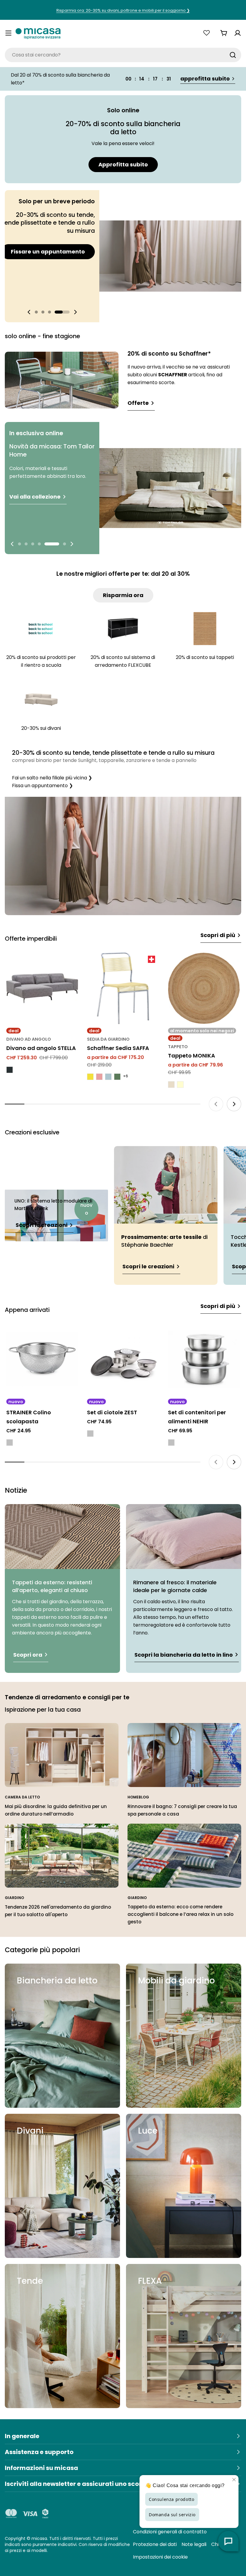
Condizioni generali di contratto (170, 2532)
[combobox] (123, 55)
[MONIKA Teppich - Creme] (180, 1085)
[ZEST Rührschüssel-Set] (123, 1359)
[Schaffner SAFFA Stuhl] (123, 988)
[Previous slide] (29, 312)
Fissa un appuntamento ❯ (42, 786)
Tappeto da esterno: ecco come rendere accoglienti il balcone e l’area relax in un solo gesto (180, 1914)
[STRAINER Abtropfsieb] (42, 1359)
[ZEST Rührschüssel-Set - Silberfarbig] (90, 1434)
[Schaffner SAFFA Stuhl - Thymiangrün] (117, 1077)
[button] (42, 312)
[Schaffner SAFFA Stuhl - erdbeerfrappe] (99, 1077)
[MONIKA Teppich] (204, 988)
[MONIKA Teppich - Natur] (171, 1085)
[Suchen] (233, 55)
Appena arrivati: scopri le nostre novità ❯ (123, 10)
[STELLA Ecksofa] (42, 988)
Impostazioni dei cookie (160, 2557)
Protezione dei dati (155, 2544)
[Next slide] (75, 312)
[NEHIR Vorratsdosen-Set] (204, 1359)
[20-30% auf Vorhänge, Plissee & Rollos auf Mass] (123, 856)
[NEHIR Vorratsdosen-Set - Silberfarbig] (171, 1443)
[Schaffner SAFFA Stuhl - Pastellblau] (108, 1077)
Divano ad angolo (29, 1039)
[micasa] (38, 33)
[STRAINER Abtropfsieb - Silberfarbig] (10, 1443)
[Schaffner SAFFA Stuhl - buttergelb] (90, 1077)
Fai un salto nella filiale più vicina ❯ (52, 778)
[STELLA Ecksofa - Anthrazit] (10, 1070)
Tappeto (178, 1047)
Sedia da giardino (108, 1039)
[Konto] (238, 33)
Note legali (194, 2544)
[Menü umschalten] (8, 33)
